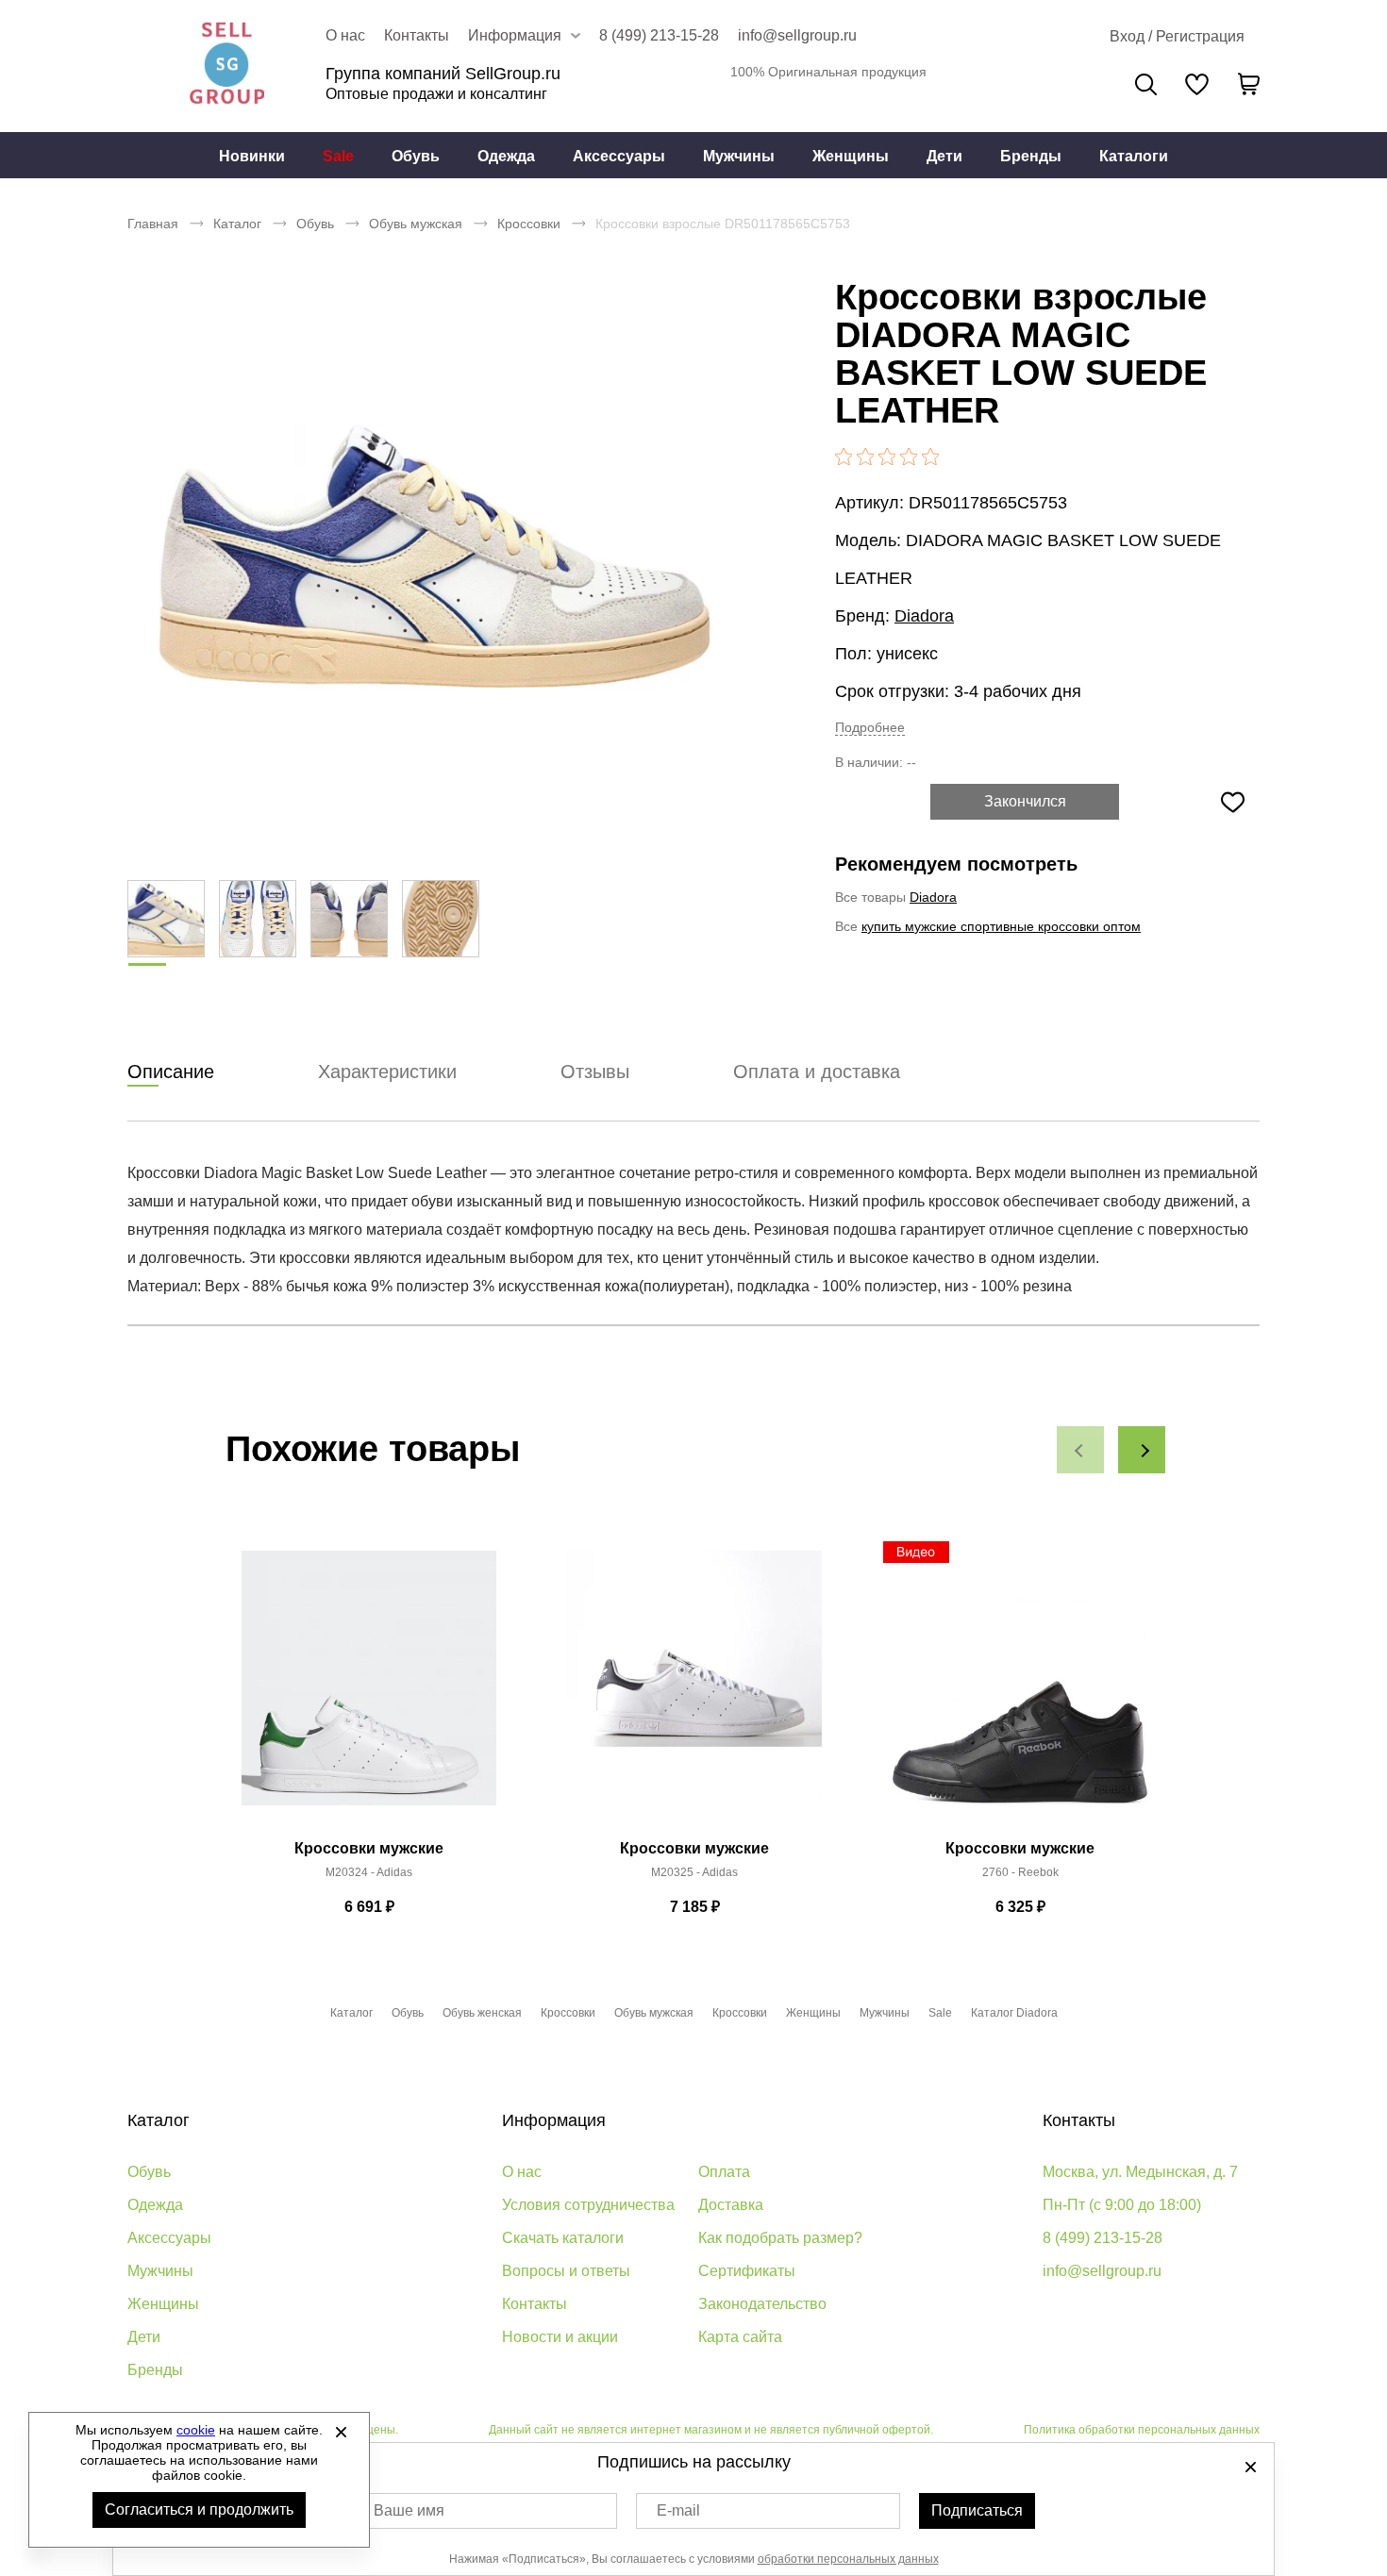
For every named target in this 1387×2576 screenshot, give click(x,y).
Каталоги (1134, 156)
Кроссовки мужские (369, 1848)
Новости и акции (560, 2337)
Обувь (416, 156)
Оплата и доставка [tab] (817, 1072)
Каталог (237, 224)
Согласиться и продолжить (199, 2510)
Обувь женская (482, 2013)
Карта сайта (740, 2337)
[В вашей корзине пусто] (1248, 84)
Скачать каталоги (563, 2238)
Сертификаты (747, 2271)
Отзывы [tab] (595, 1072)
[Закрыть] (341, 2432)
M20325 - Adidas (694, 1872)
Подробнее (870, 727)
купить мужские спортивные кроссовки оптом (1001, 926)
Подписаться (977, 2510)
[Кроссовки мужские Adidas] (369, 1688)
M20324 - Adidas (369, 1872)
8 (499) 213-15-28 (659, 35)
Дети (944, 156)
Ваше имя (409, 2510)
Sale (338, 156)
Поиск (1146, 84)
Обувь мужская (416, 224)
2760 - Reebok (1020, 1872)
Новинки (252, 156)
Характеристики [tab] (387, 1072)
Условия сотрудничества (588, 2205)
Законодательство (762, 2304)
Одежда (506, 156)
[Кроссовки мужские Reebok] (1020, 1688)
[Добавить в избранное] (1232, 802)
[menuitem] (252, 156)
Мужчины (739, 156)
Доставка (731, 2205)
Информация (554, 2120)
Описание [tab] (171, 1072)
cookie (196, 2430)
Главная (153, 224)
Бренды (1031, 156)
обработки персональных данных (848, 2559)
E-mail (678, 2510)
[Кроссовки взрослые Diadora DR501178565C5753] (434, 557)
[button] (1080, 1450)
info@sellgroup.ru (797, 35)
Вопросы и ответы (566, 2271)
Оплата (724, 2172)
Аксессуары (619, 156)
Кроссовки (529, 224)
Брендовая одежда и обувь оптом (226, 66)
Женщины (851, 156)
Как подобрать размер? (780, 2238)
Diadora (924, 616)
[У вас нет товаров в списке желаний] (1197, 84)
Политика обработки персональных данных (1142, 2430)
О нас (345, 35)
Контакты (417, 35)
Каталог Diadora (1014, 2013)
